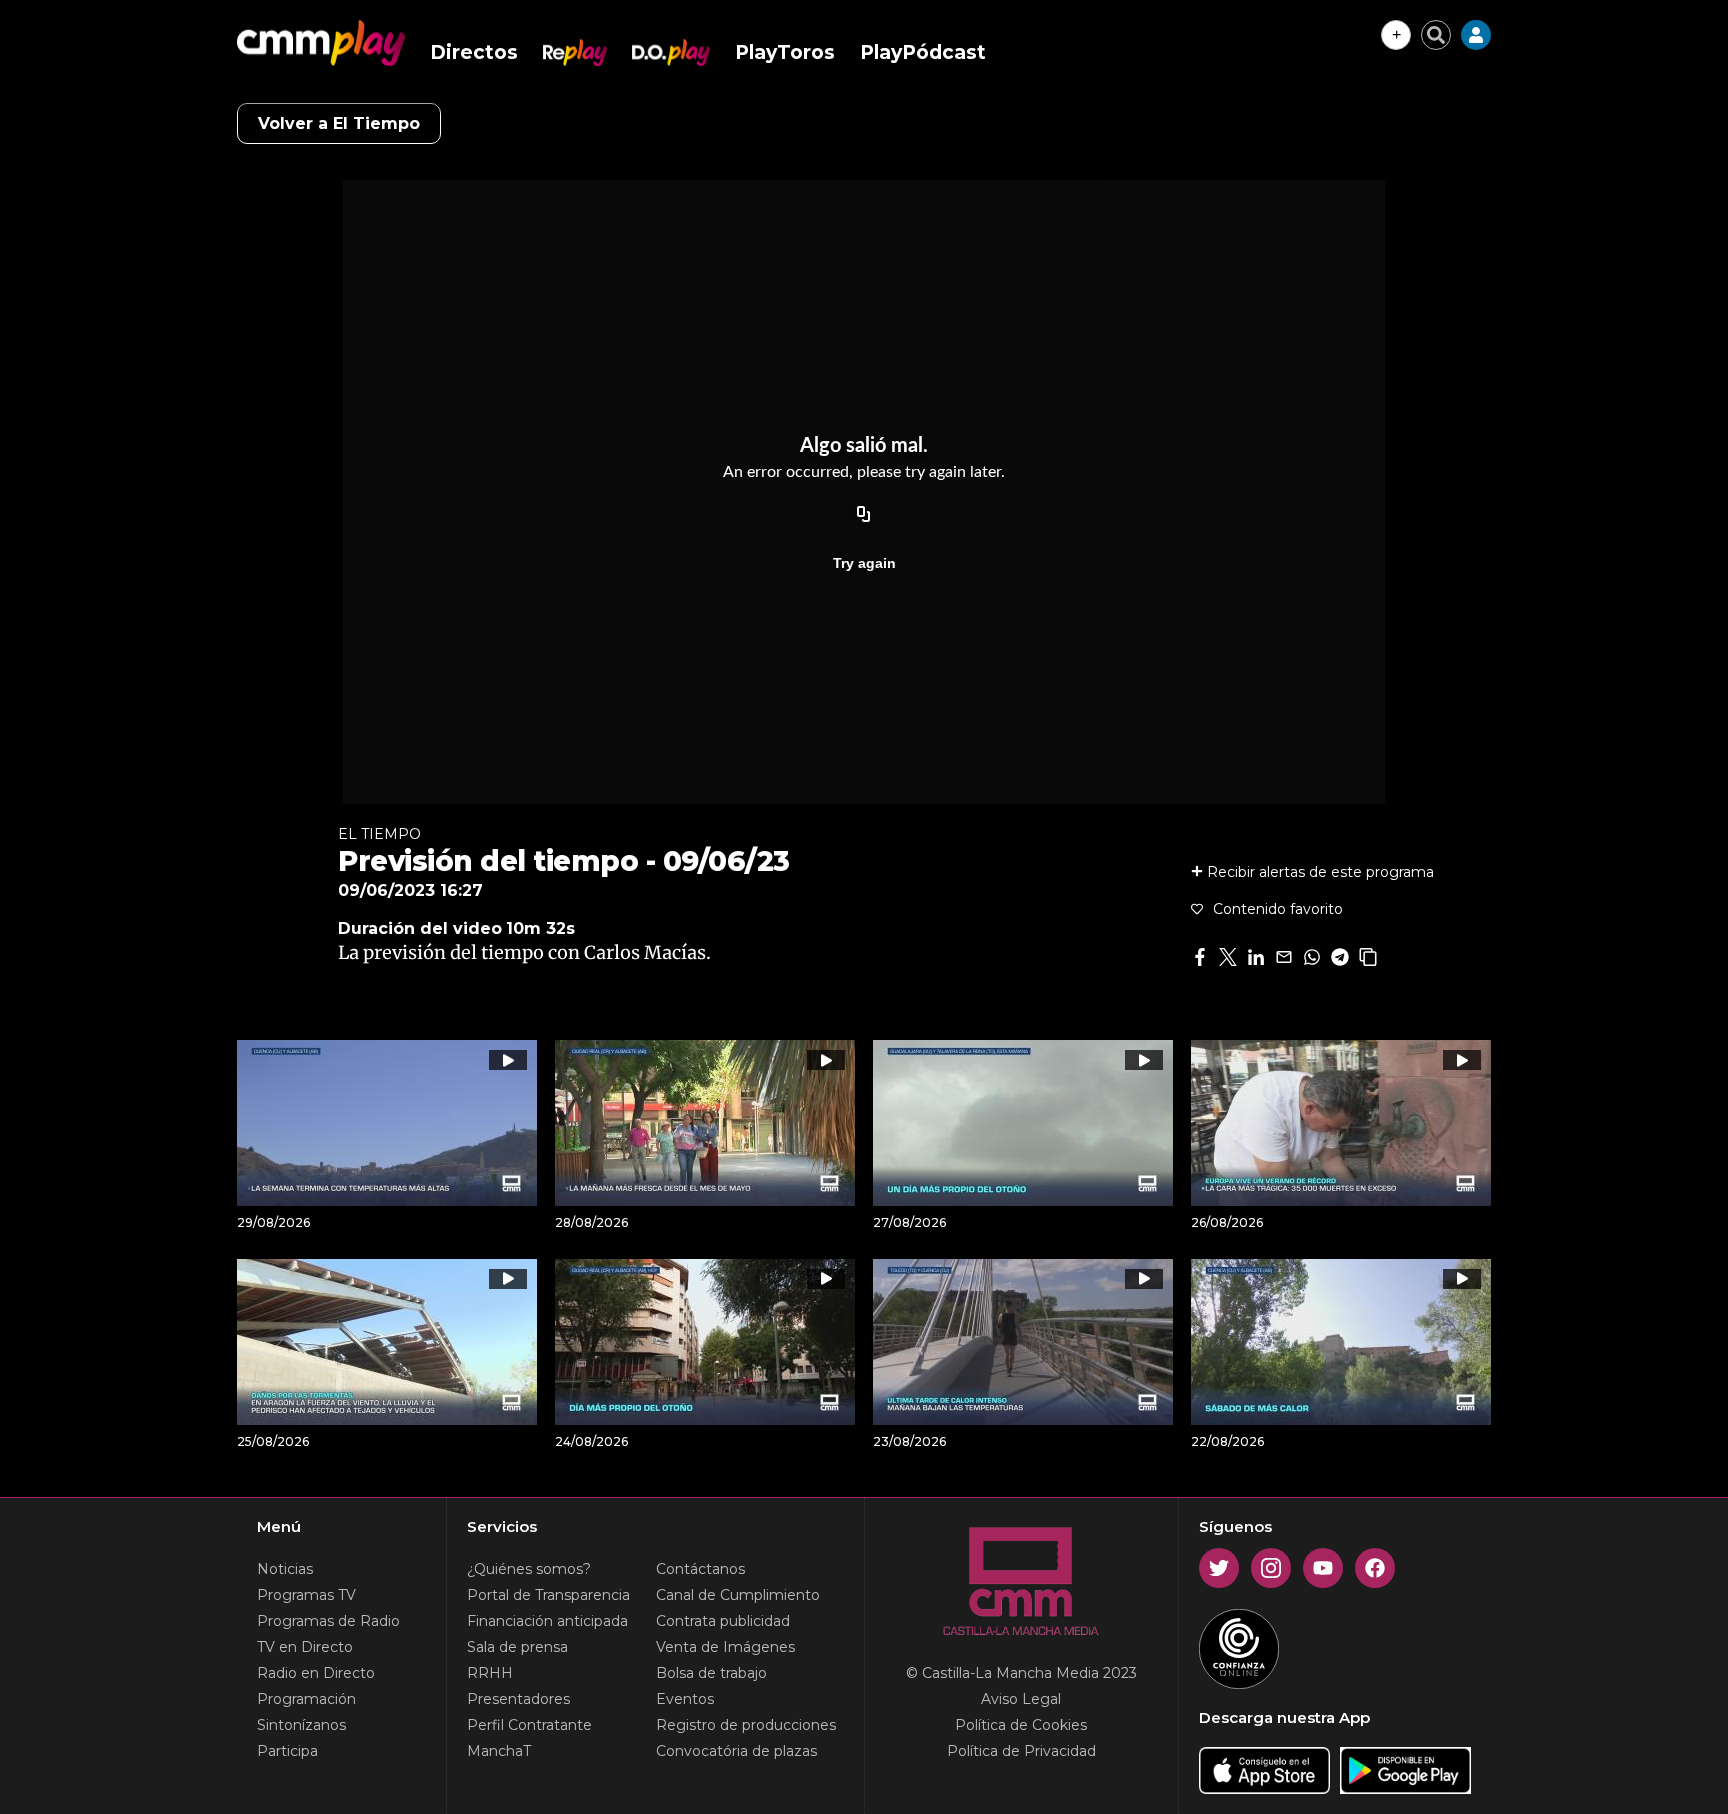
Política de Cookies (1021, 1725)
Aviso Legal (1021, 1699)
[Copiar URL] (864, 515)
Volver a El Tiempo (339, 123)
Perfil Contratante (529, 1725)
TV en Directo (305, 1647)
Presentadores (518, 1699)
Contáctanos (700, 1569)
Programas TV (306, 1595)
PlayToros (785, 52)
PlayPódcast (923, 52)
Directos (474, 52)
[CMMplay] (321, 43)
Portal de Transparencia (548, 1595)
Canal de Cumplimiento (738, 1595)
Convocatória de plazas (736, 1751)
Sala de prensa (517, 1647)
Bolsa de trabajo (711, 1673)
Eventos (685, 1699)
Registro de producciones (746, 1725)
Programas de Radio (328, 1621)
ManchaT (499, 1751)
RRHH (490, 1673)
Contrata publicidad (723, 1621)
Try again (864, 563)
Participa (287, 1751)
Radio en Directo (316, 1673)
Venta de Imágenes (725, 1647)
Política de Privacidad (1021, 1751)
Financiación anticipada (547, 1621)
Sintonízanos (301, 1725)
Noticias (285, 1569)
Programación (306, 1699)
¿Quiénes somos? (529, 1569)
